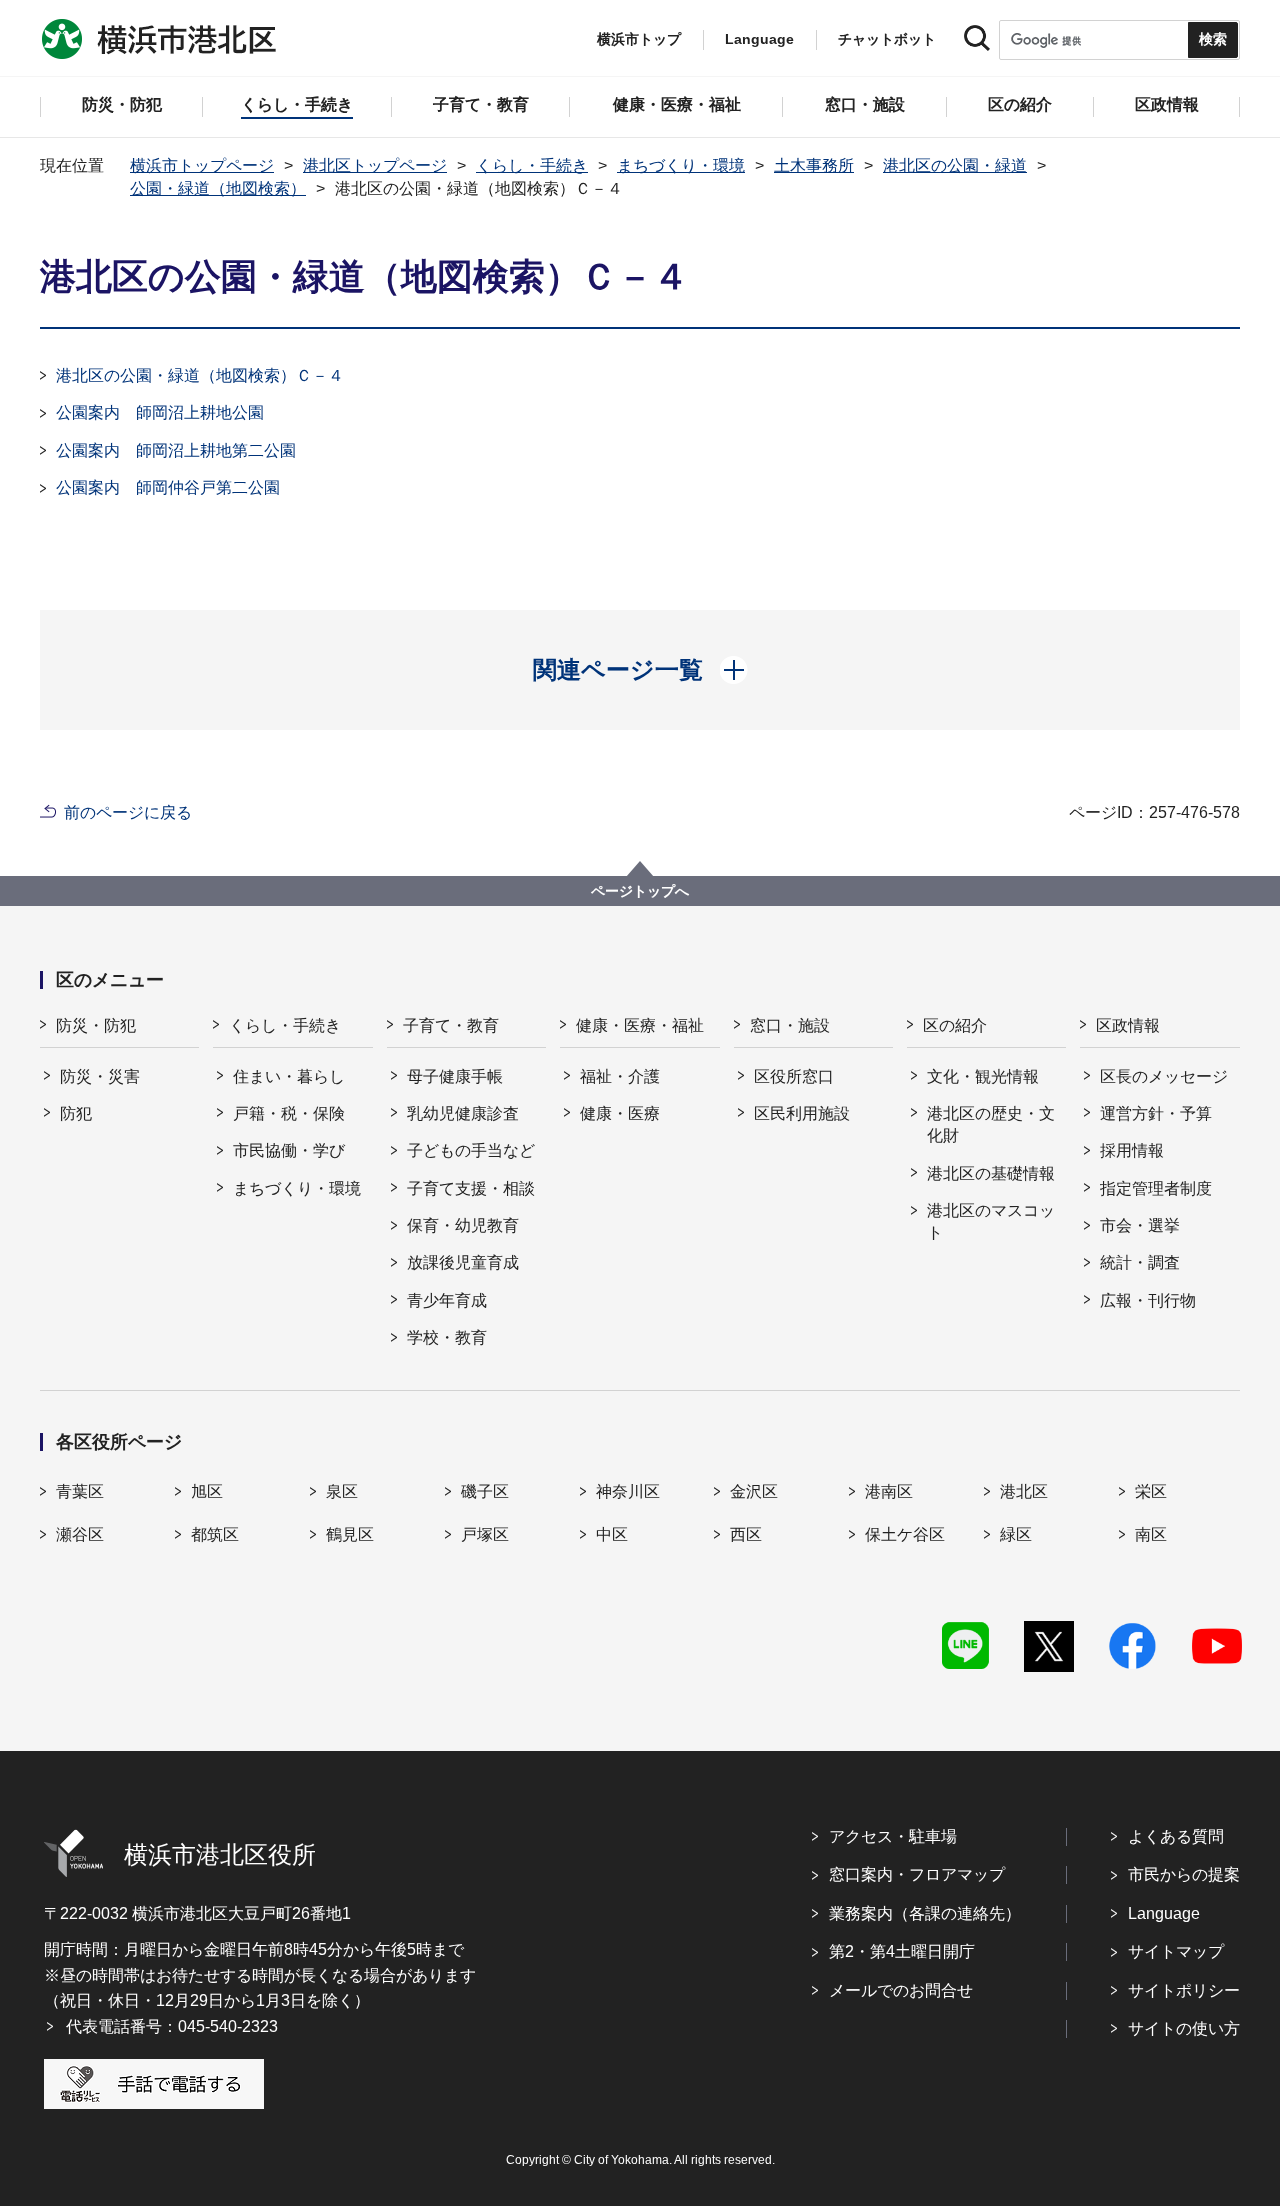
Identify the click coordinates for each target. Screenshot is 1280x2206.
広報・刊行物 (1148, 1300)
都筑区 (215, 1534)
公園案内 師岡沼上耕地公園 (160, 412)
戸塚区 (485, 1534)
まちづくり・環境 (681, 165)
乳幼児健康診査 (463, 1113)
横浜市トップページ (202, 165)
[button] (640, 670)
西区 (746, 1534)
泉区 (342, 1491)
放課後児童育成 (463, 1262)
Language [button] (759, 39)
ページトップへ (640, 891)
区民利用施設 (802, 1113)
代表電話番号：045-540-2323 (172, 2026)
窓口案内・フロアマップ (917, 1874)
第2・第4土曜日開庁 (902, 1951)
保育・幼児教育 (463, 1225)
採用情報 (1132, 1150)
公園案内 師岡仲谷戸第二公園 (168, 487)
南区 (1151, 1534)
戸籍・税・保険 (289, 1113)
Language (1164, 1913)
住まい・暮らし (289, 1076)
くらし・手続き (532, 165)
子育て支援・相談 (471, 1188)
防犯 (76, 1113)
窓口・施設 (790, 1025)
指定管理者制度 (1156, 1188)
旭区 (207, 1491)
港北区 (1024, 1491)
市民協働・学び (289, 1150)
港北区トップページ (375, 165)
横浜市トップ (639, 39)
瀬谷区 (80, 1534)
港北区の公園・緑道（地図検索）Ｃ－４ (200, 375)
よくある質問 (1176, 1836)
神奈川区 (628, 1491)
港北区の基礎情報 (991, 1173)
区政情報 (1128, 1025)
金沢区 (754, 1491)
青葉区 (80, 1491)
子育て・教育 (451, 1025)
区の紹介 (955, 1025)
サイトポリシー (1184, 1990)
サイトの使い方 (1184, 2028)
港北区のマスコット (991, 1221)
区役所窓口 (794, 1076)
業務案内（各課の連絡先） (925, 1913)
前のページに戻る (128, 812)
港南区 (889, 1491)
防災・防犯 (96, 1025)
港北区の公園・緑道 (955, 165)
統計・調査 (1140, 1262)
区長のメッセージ (1164, 1076)
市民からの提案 (1184, 1874)
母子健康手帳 (455, 1076)
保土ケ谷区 (905, 1534)
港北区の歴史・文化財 (991, 1124)
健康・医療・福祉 (640, 1025)
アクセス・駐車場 (893, 1836)
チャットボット (887, 39)
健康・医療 (620, 1113)
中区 (612, 1534)
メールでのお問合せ (901, 1990)
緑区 (1016, 1534)
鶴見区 (350, 1534)
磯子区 (485, 1491)
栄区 (1151, 1491)
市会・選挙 (1140, 1225)
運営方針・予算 (1156, 1113)
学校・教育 (447, 1337)
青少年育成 (447, 1300)
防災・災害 (100, 1076)
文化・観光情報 (983, 1076)
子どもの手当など (471, 1150)
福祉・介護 (620, 1076)
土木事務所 (814, 165)
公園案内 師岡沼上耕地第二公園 (176, 450)
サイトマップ (1176, 1951)
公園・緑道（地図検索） (218, 188)
